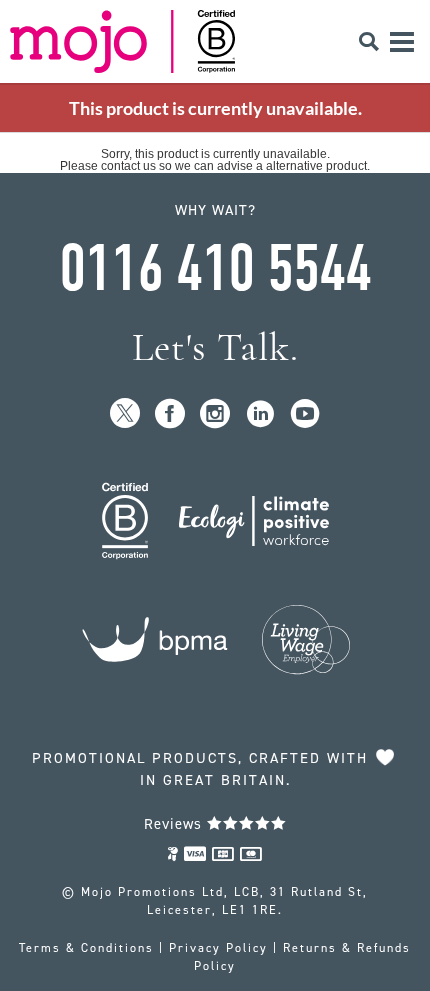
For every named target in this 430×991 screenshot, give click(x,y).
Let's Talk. (215, 347)
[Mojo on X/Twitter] (125, 414)
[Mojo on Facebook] (170, 414)
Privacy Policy (218, 948)
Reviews (175, 824)
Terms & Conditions (86, 948)
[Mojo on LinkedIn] (260, 414)
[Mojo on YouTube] (305, 414)
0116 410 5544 (215, 269)
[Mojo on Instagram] (215, 414)
